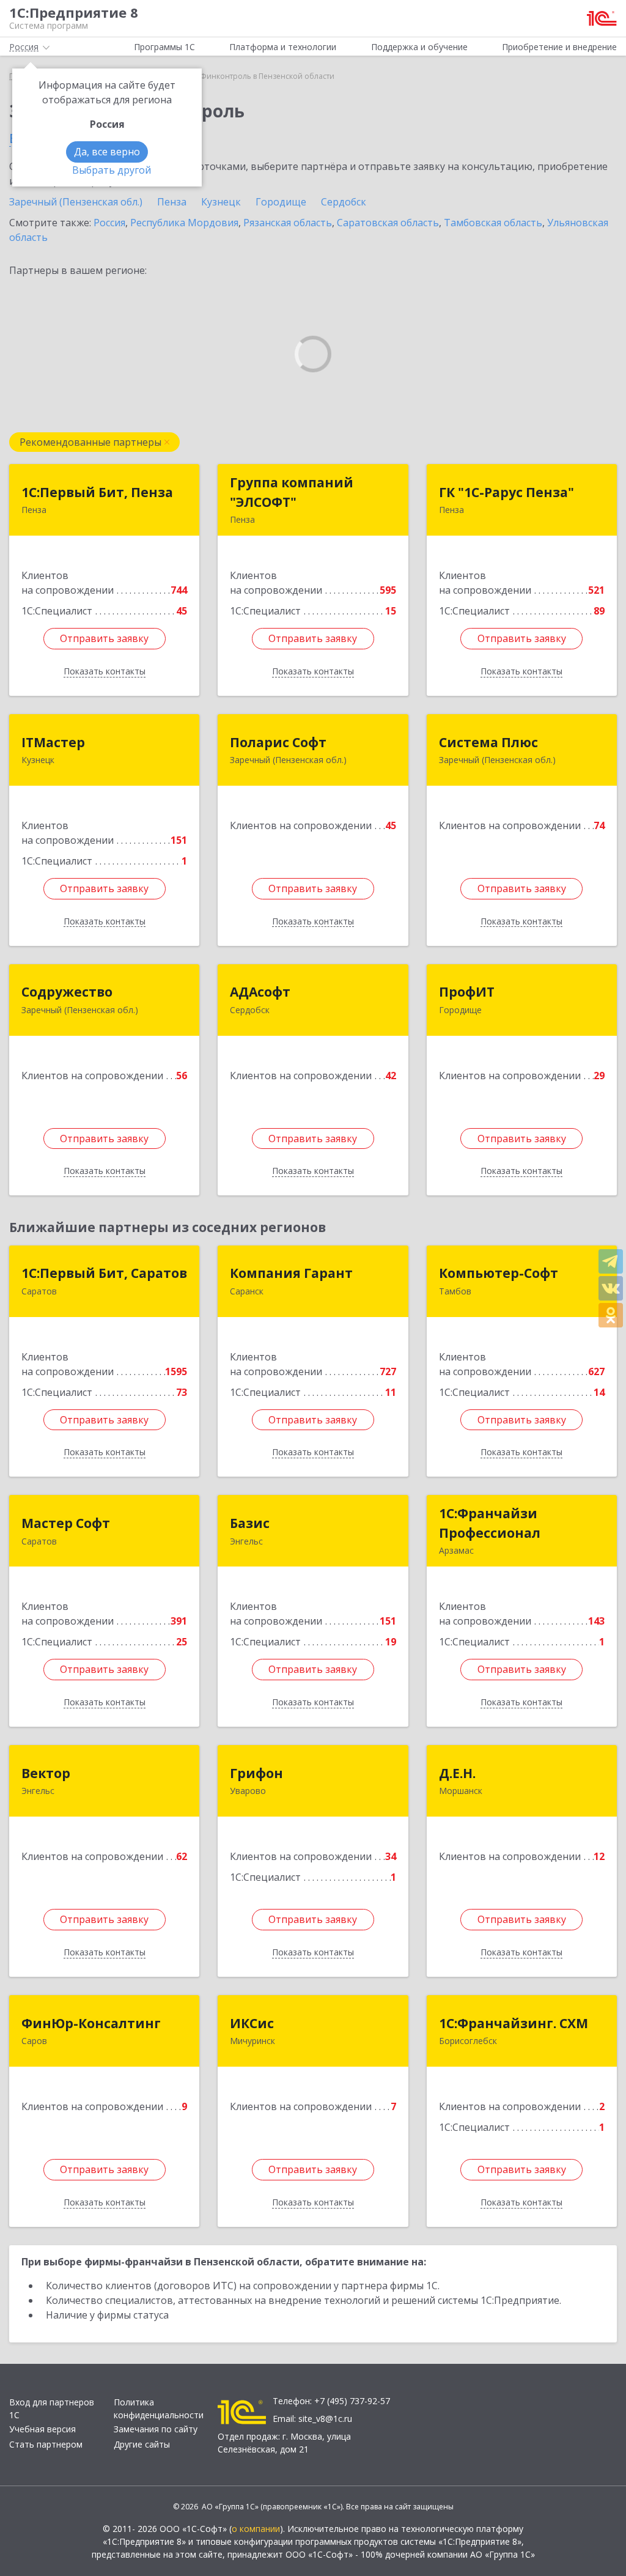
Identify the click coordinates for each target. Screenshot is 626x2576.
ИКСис (252, 2023)
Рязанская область (288, 223)
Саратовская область (388, 223)
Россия (109, 223)
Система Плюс (488, 742)
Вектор (46, 1773)
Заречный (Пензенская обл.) (76, 202)
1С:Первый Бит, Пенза (97, 492)
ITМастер (53, 742)
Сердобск (344, 202)
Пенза (172, 202)
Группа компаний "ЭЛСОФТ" (292, 492)
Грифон (256, 1773)
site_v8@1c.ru (325, 2419)
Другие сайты (142, 2444)
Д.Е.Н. (457, 1773)
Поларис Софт (278, 742)
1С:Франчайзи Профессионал (490, 1523)
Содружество (67, 992)
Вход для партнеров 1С (52, 2408)
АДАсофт (260, 992)
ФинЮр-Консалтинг (91, 2023)
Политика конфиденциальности (159, 2408)
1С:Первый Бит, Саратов (104, 1273)
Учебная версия (42, 2429)
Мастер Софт (66, 1523)
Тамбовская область (493, 223)
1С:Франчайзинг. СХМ (514, 2023)
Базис (250, 1523)
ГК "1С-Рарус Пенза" (506, 492)
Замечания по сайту (156, 2429)
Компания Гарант (291, 1273)
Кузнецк (221, 202)
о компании (256, 2529)
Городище (281, 202)
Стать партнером (46, 2444)
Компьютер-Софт (499, 1273)
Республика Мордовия (184, 223)
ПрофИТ (467, 992)
